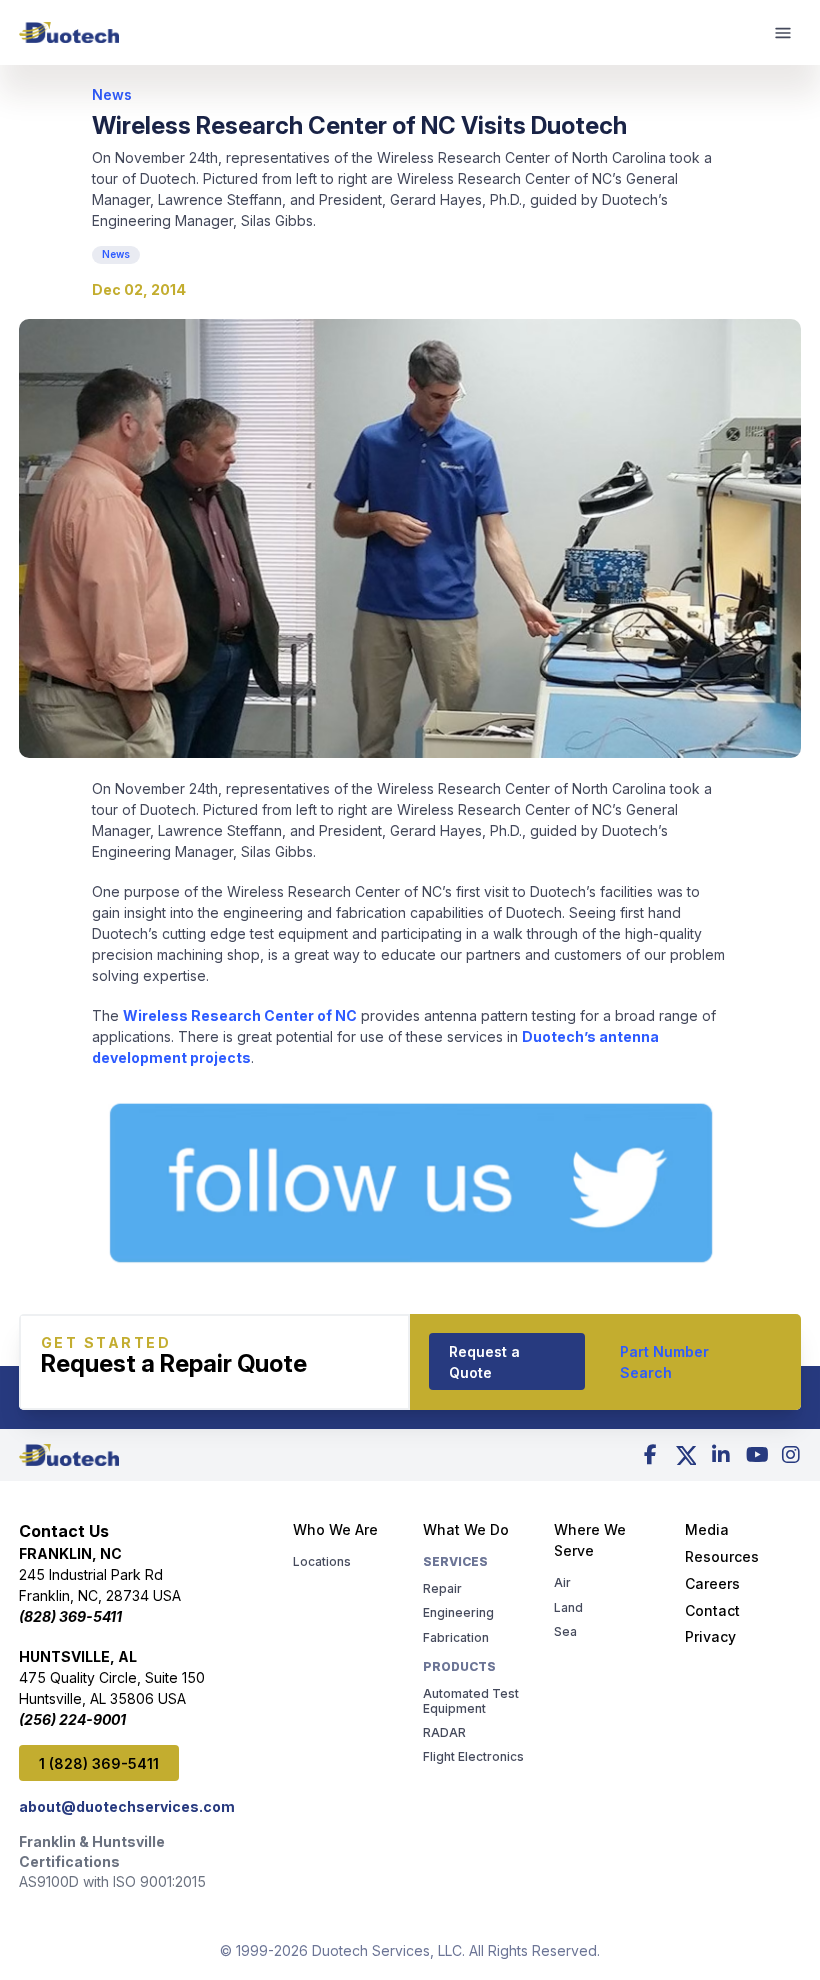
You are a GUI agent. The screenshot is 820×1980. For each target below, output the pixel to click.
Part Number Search (664, 1362)
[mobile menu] (783, 33)
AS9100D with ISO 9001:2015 (112, 1881)
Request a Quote (484, 1362)
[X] (686, 1455)
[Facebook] (651, 1455)
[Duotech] (69, 33)
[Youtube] (756, 1455)
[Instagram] (791, 1455)
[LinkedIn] (721, 1455)
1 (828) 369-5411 (99, 1763)
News (112, 94)
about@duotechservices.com (127, 1806)
